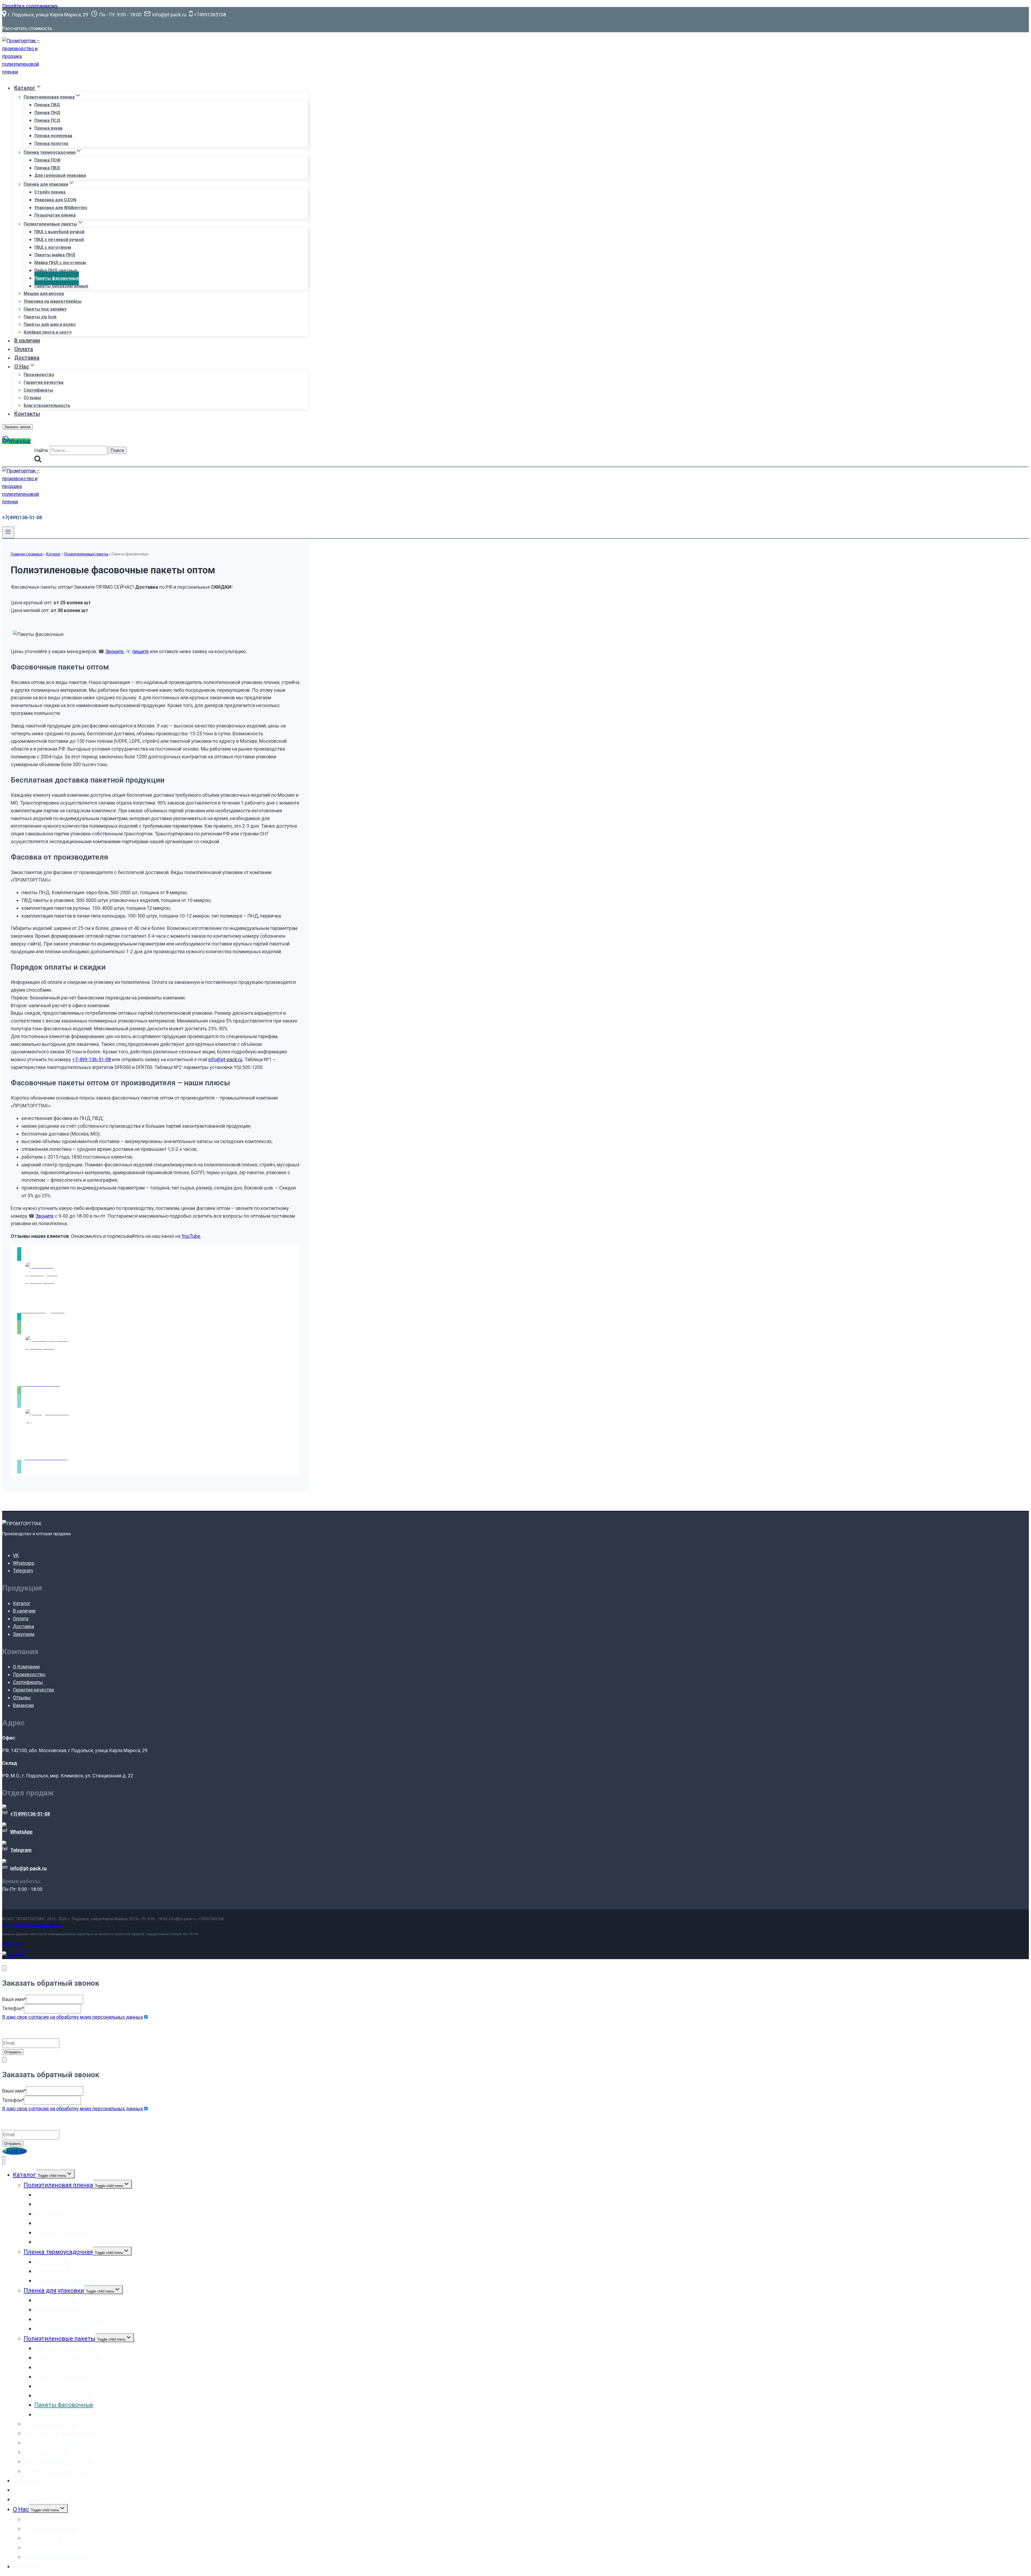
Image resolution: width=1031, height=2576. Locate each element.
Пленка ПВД (47, 105)
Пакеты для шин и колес (50, 324)
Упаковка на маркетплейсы (53, 301)
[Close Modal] (4, 1968)
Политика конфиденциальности (31, 1925)
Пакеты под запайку (45, 309)
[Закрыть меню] (4, 2160)
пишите (141, 651)
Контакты (27, 414)
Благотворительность (47, 405)
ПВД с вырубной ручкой (59, 232)
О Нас (21, 2509)
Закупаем (24, 1634)
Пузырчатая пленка (55, 215)
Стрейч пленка (50, 192)
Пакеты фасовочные (57, 278)
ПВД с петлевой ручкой (59, 240)
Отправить (13, 2052)
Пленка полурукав (53, 136)
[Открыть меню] (8, 532)
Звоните (114, 651)
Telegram (23, 1571)
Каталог (53, 554)
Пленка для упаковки (54, 2291)
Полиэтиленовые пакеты (86, 554)
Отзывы (32, 398)
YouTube (191, 1236)
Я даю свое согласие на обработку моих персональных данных (73, 2017)
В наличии (27, 340)
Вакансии (23, 1705)
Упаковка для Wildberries (61, 208)
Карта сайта (13, 1944)
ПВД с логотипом (53, 247)
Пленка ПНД (47, 113)
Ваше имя (14, 1999)
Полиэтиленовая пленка (58, 2185)
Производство (39, 375)
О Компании (26, 1667)
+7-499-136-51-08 (92, 1059)
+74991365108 (211, 1919)
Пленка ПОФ (47, 160)
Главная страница (27, 554)
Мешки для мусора (44, 294)
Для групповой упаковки (60, 175)
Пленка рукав (48, 128)
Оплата (24, 349)
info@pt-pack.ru (225, 1059)
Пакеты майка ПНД (55, 255)
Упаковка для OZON (55, 200)
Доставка (27, 358)
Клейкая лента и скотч (48, 332)
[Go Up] (14, 2151)
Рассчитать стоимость (27, 28)
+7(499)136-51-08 (22, 517)
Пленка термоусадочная (58, 2252)
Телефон (13, 2008)
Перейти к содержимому (30, 6)
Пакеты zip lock (40, 317)
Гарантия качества (43, 382)
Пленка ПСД (47, 120)
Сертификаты (38, 390)
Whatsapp (24, 1563)
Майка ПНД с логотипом (60, 263)
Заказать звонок (17, 427)
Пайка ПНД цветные (56, 270)
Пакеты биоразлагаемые (61, 286)
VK (16, 1555)
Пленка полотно (51, 143)
